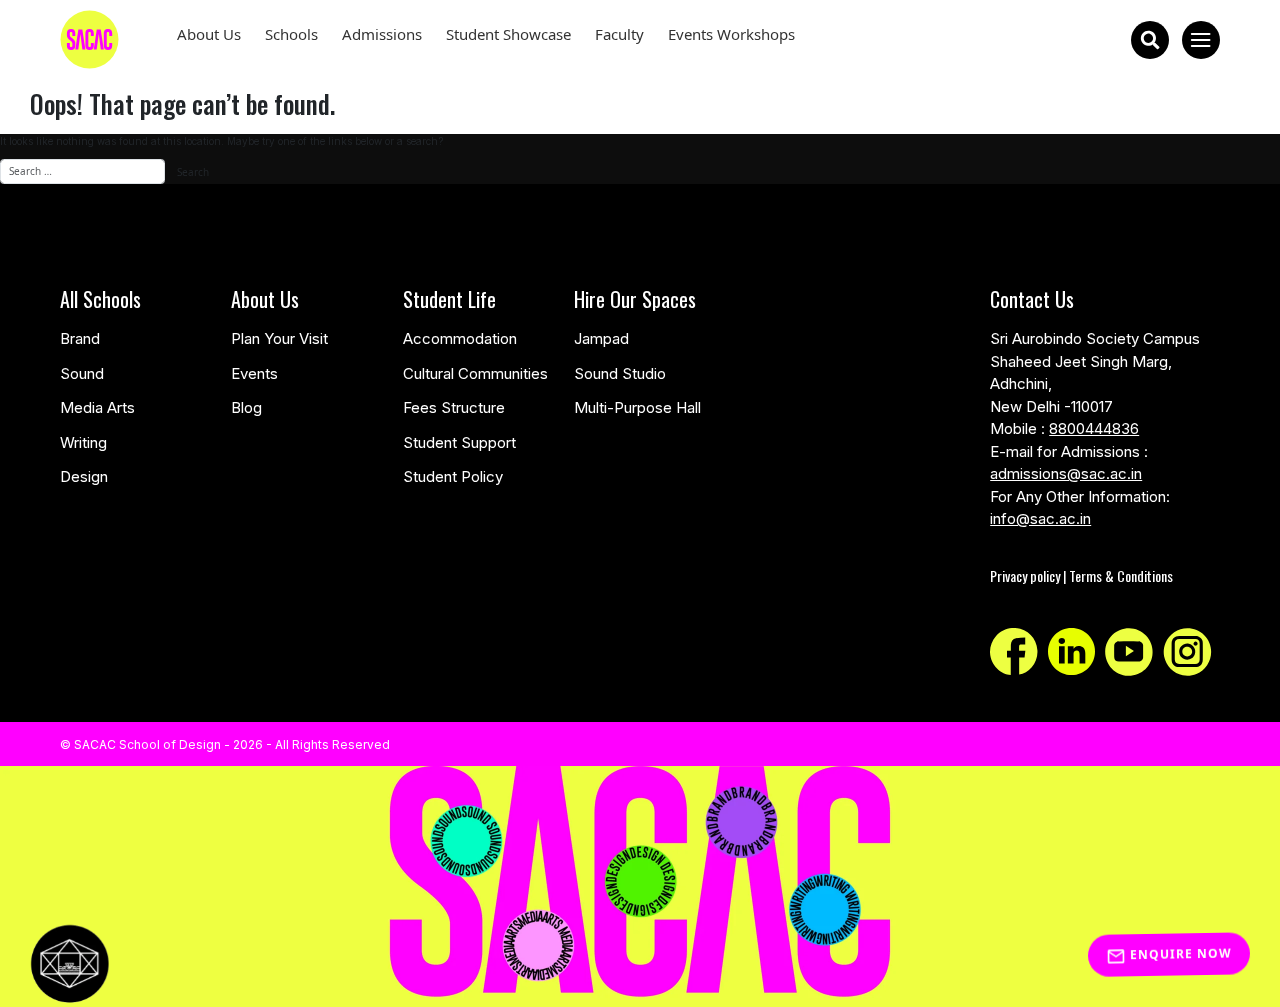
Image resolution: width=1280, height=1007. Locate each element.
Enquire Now (1179, 955)
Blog (246, 407)
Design (84, 476)
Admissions (382, 34)
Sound (82, 373)
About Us (209, 34)
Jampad (601, 338)
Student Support (459, 442)
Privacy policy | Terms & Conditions (1081, 575)
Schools (291, 34)
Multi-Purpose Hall (637, 407)
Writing (83, 442)
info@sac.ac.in (1040, 518)
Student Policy (453, 476)
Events (254, 373)
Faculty (619, 34)
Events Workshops (731, 34)
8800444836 (1094, 428)
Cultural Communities (475, 373)
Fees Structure (454, 407)
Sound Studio (620, 373)
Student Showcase (508, 34)
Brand (80, 338)
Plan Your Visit (279, 338)
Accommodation (460, 338)
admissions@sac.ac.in (1066, 473)
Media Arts (97, 407)
